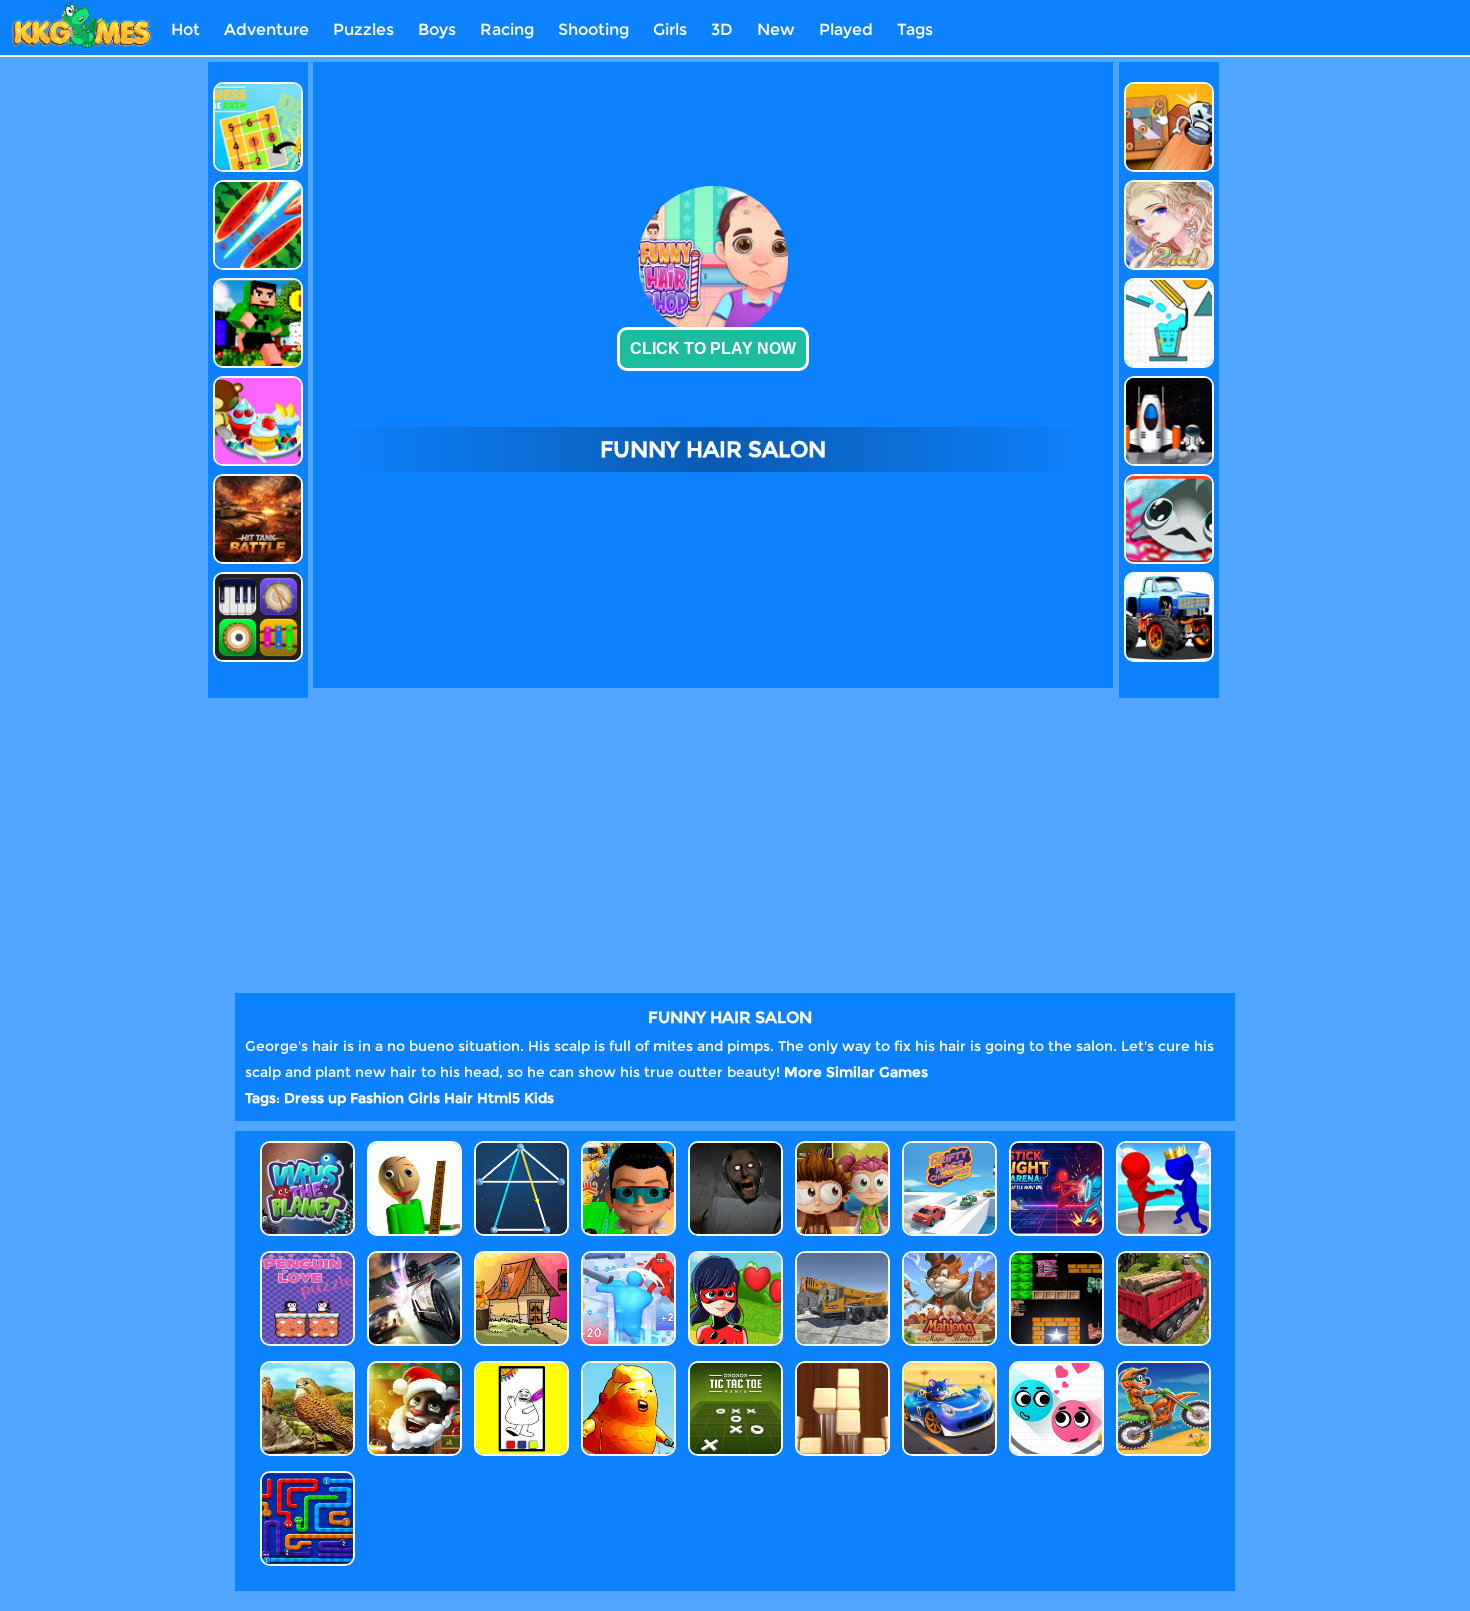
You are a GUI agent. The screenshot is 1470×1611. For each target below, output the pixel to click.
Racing (507, 29)
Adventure (266, 29)
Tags (915, 29)
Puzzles (363, 29)
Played (846, 29)
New (776, 29)
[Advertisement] (118, 362)
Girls (670, 29)
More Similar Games (856, 1072)
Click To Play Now (713, 348)
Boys (437, 29)
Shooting (593, 29)
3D (722, 29)
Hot (185, 29)
